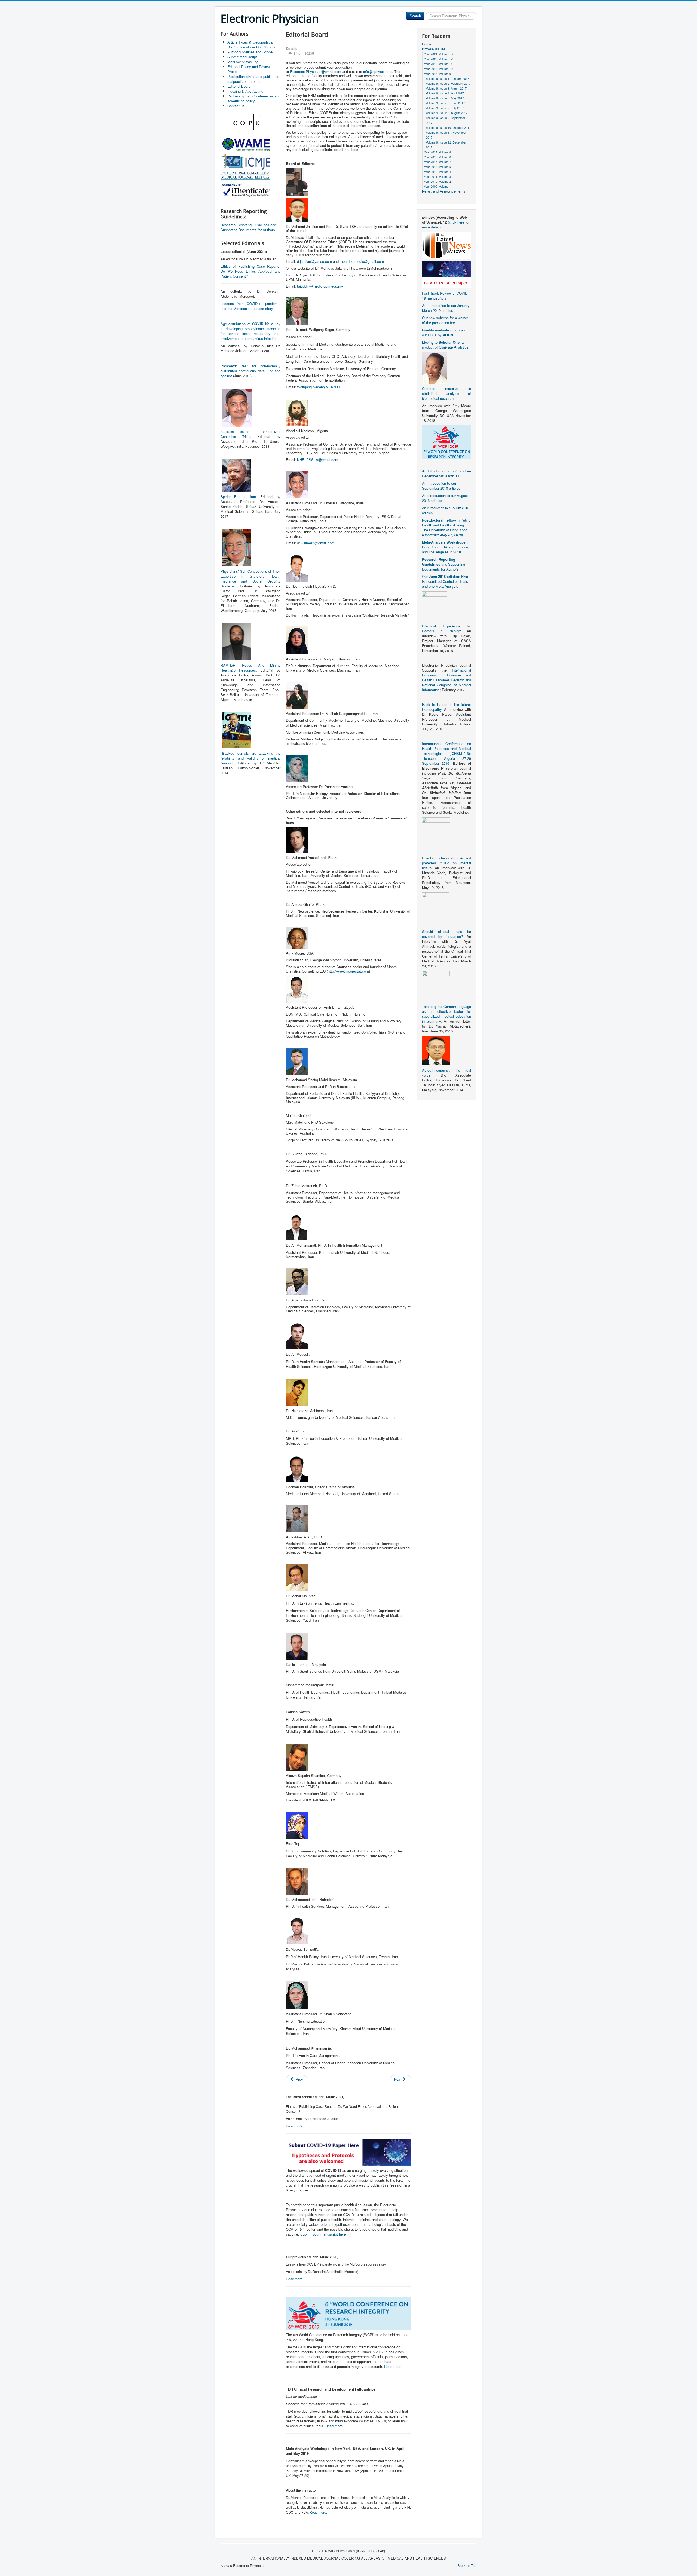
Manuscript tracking (243, 62)
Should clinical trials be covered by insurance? (447, 934)
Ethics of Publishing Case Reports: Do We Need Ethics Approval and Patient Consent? (250, 271)
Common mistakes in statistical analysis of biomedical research (447, 393)
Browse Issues (434, 49)
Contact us (236, 106)
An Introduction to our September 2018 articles (441, 486)
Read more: (393, 2366)
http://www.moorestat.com (348, 971)
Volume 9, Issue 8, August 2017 (447, 113)
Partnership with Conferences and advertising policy (254, 98)
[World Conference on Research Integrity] (447, 442)
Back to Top (467, 2566)
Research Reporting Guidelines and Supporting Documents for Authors (248, 227)
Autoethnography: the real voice (447, 1073)
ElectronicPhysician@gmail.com (316, 71)
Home (427, 44)
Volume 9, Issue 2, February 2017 (448, 83)
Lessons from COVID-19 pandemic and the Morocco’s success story (250, 306)
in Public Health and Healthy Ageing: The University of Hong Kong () (446, 527)
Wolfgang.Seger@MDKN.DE (320, 387)
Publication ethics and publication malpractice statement (254, 79)
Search (415, 16)
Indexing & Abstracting (245, 91)
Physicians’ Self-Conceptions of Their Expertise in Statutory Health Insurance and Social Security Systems (250, 579)
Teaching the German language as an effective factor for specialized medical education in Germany (447, 1014)
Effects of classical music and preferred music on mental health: (447, 863)
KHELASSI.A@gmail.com (318, 460)
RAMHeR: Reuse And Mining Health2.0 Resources (250, 668)
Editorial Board (239, 86)
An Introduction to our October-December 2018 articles (447, 473)
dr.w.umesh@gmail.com (316, 543)
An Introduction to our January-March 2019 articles (446, 308)
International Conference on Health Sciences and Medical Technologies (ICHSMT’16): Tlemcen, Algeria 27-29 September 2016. (447, 753)
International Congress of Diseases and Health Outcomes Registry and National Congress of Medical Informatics (447, 680)
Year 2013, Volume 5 (437, 167)
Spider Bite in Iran (238, 497)
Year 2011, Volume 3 (437, 176)
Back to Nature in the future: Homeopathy (447, 707)
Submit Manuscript (242, 57)
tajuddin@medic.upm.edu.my (320, 286)
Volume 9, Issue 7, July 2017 (445, 108)
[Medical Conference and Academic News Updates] (447, 245)
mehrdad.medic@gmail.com (362, 261)
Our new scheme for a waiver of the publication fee (445, 320)
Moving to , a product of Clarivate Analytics (445, 345)
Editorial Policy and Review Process (249, 69)
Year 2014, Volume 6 (437, 152)
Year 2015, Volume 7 (437, 162)
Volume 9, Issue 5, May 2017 (445, 98)
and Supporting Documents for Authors (444, 564)
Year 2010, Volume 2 (437, 181)
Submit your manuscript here (323, 2234)
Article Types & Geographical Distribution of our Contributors (251, 45)
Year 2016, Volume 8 (437, 157)
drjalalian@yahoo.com (314, 261)
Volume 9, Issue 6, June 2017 (445, 103)
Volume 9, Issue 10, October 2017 (448, 127)
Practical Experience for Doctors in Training (447, 628)
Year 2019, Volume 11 (438, 64)
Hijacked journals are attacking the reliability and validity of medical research (250, 758)
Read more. (295, 2126)
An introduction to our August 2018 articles (445, 498)
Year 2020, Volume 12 (438, 59)
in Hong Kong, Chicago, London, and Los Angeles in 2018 (446, 547)
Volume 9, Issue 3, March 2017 (446, 88)
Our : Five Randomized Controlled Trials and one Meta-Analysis (445, 581)
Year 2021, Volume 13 (438, 54)
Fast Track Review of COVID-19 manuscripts (445, 296)
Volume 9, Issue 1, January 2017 (447, 78)
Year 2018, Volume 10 (438, 69)
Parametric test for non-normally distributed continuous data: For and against (250, 371)
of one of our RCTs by (445, 332)
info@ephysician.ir (378, 71)
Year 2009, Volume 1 (437, 186)
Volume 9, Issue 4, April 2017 (445, 93)
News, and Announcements (444, 191)
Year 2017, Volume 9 (437, 74)
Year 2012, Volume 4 (437, 172)
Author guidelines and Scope (250, 52)
